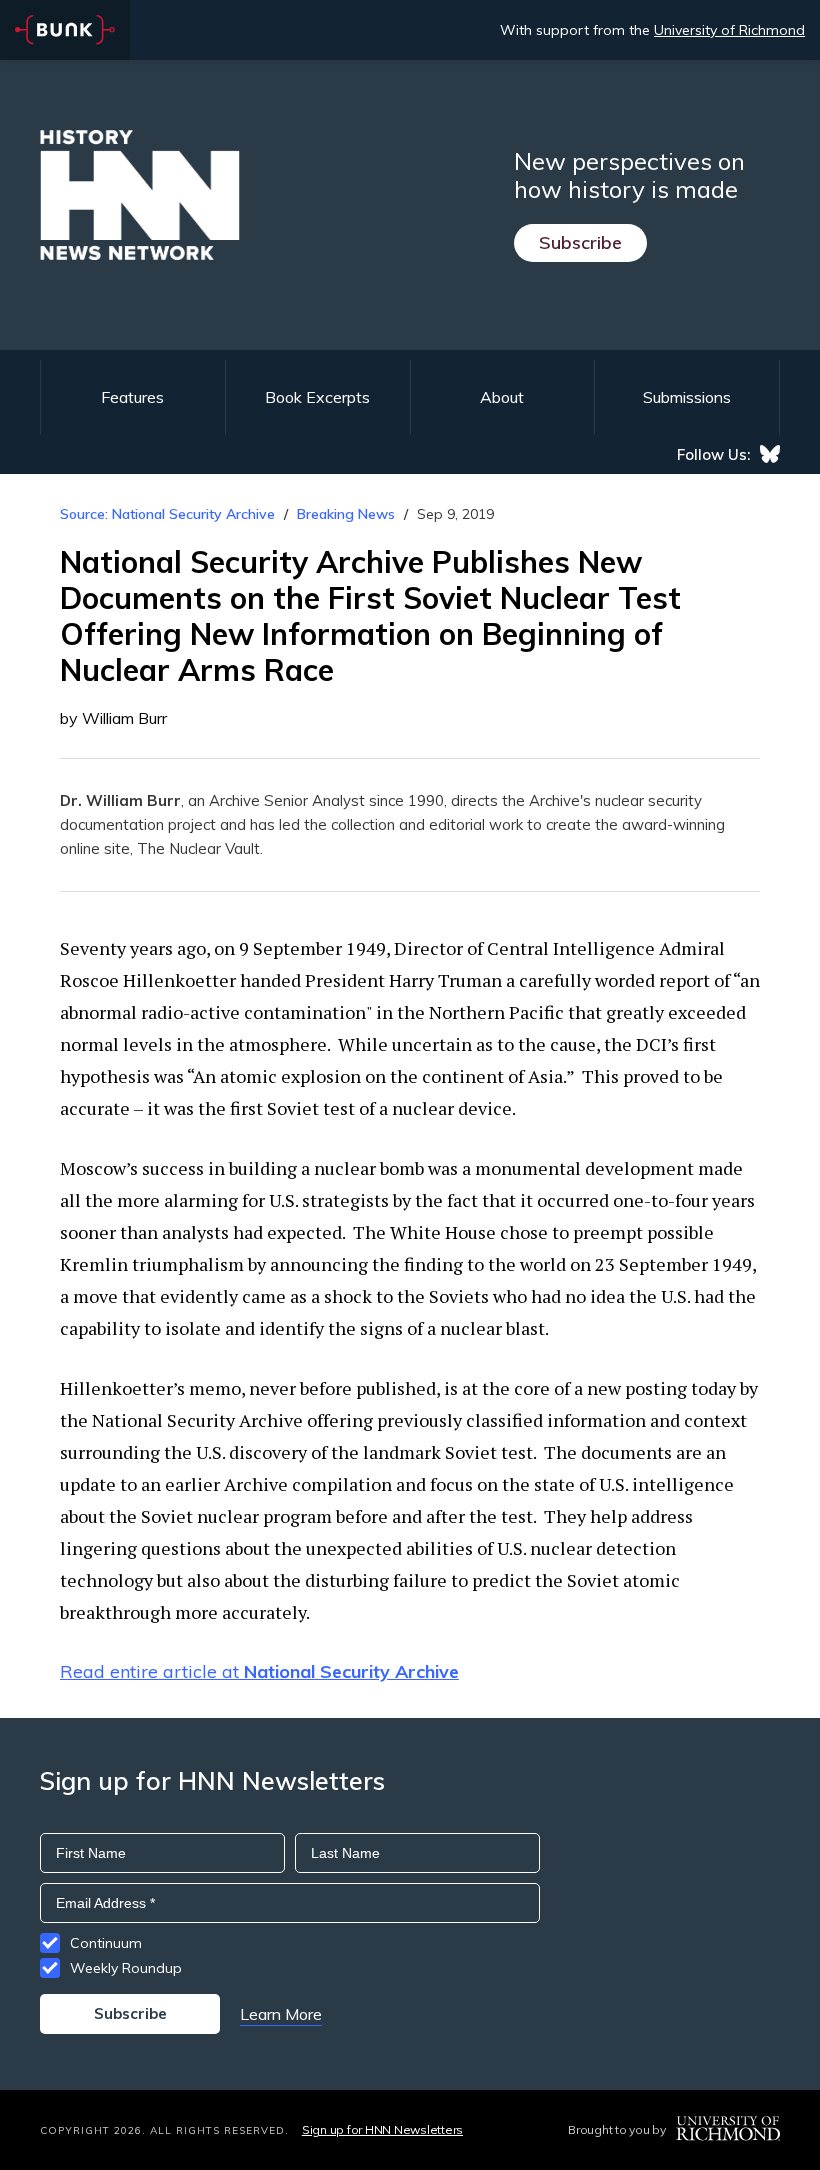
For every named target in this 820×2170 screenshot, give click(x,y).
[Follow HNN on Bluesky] (770, 454)
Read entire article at (259, 1671)
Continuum (106, 1943)
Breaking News (346, 514)
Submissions (687, 397)
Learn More (281, 2014)
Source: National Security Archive (167, 514)
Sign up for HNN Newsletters (382, 2129)
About (502, 397)
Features (132, 397)
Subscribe (580, 242)
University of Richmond (729, 30)
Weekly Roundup (126, 1968)
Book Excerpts (317, 397)
